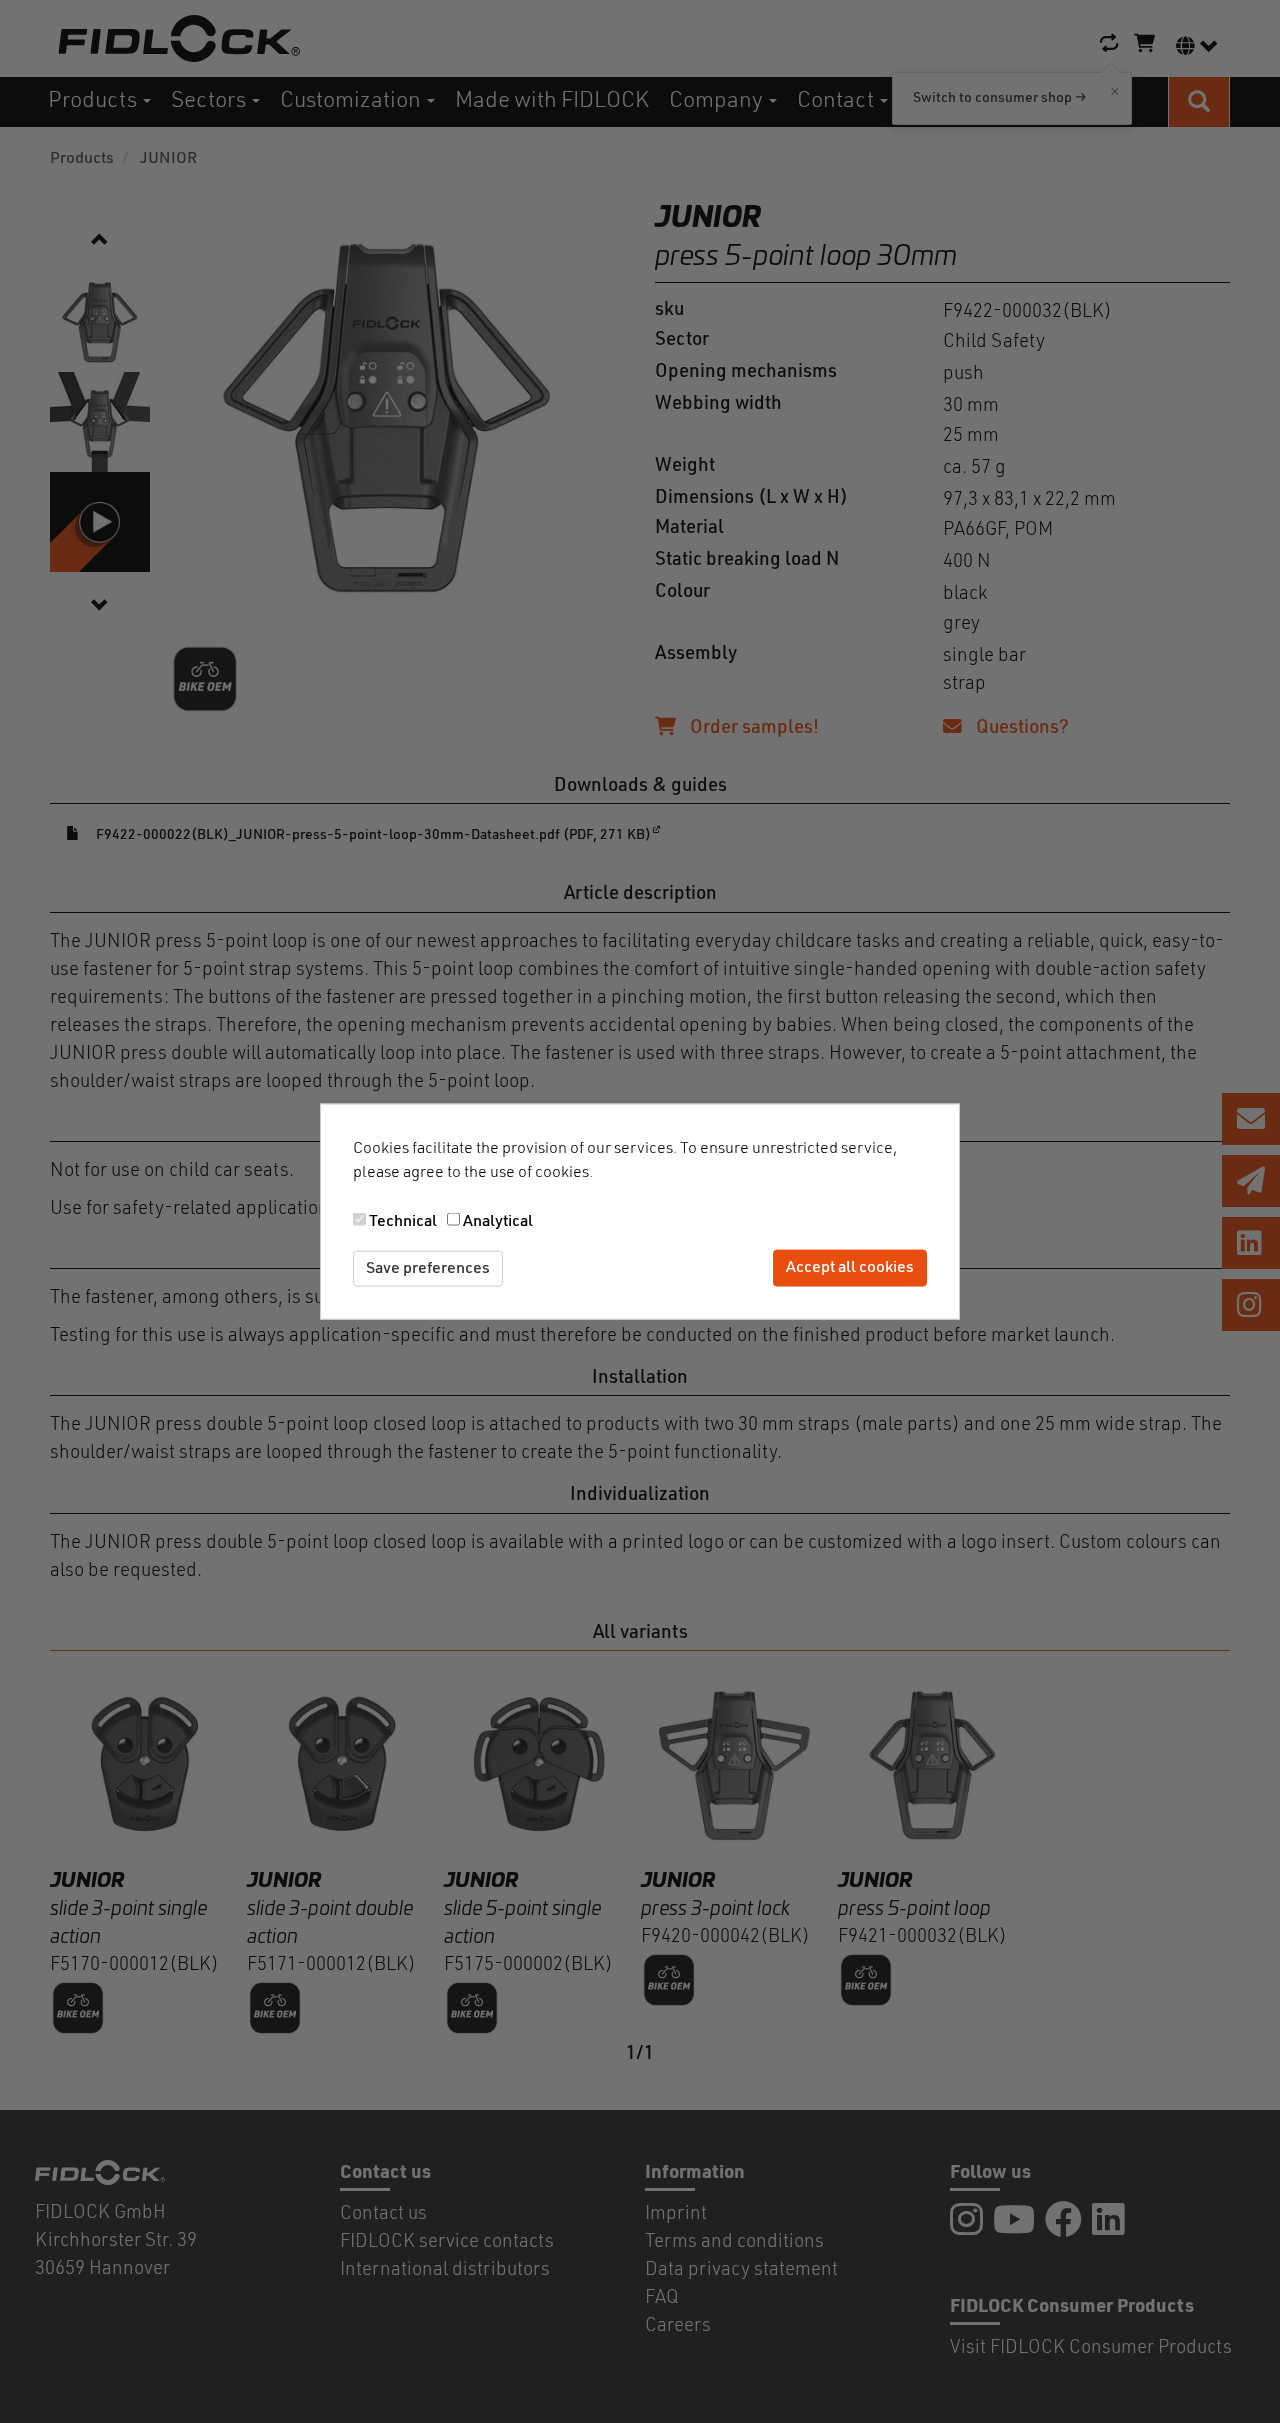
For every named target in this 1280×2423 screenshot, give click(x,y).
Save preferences (428, 1268)
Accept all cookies (850, 1268)
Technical (403, 1221)
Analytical (498, 1221)
